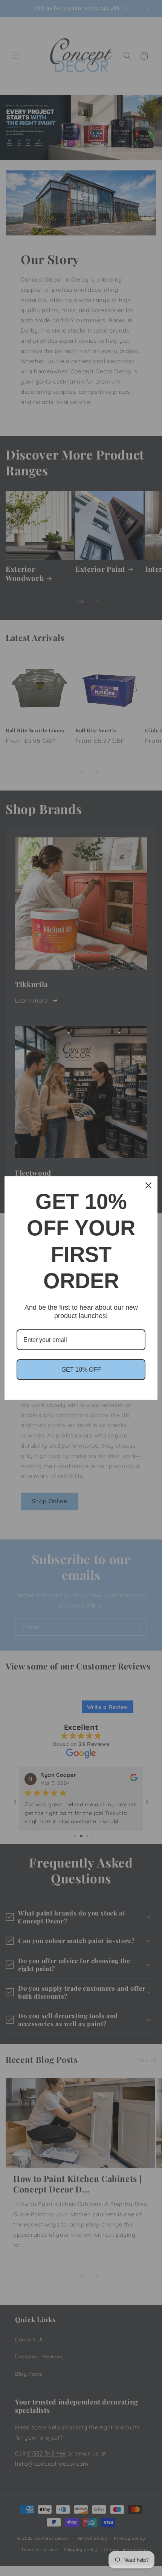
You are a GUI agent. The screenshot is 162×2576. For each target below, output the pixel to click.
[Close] (148, 1185)
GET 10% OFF (81, 1370)
